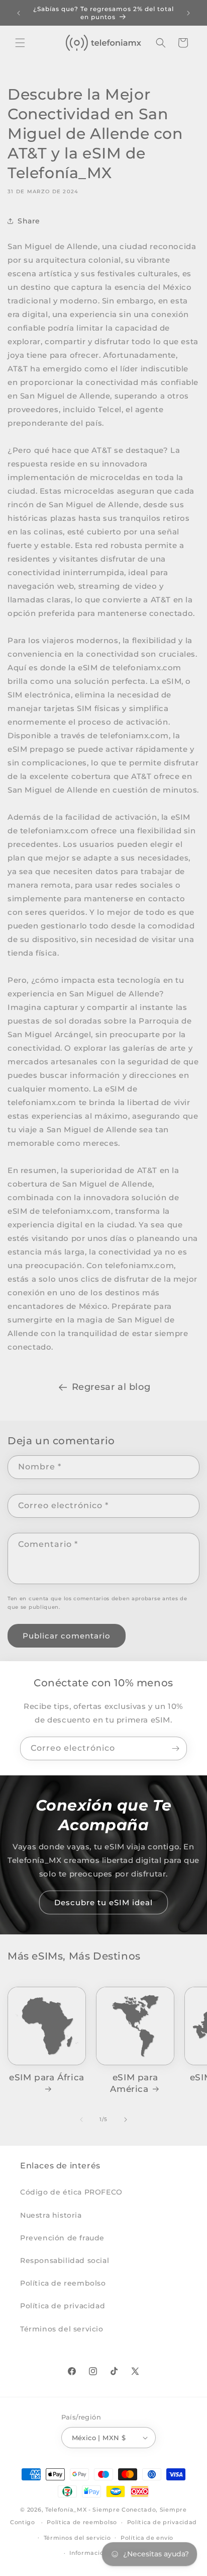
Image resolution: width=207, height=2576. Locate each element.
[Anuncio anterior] (19, 13)
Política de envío (147, 2538)
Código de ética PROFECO (71, 2192)
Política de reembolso (63, 2283)
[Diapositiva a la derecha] (126, 2120)
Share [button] (29, 221)
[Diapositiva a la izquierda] (81, 2120)
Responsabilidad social (65, 2260)
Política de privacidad (63, 2306)
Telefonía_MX (66, 2510)
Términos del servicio (62, 2329)
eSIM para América (134, 2083)
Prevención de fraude (62, 2238)
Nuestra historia (51, 2215)
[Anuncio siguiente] (188, 13)
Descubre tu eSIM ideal (103, 1902)
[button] (20, 43)
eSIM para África (47, 2077)
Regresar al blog (111, 1387)
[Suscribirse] (175, 1748)
